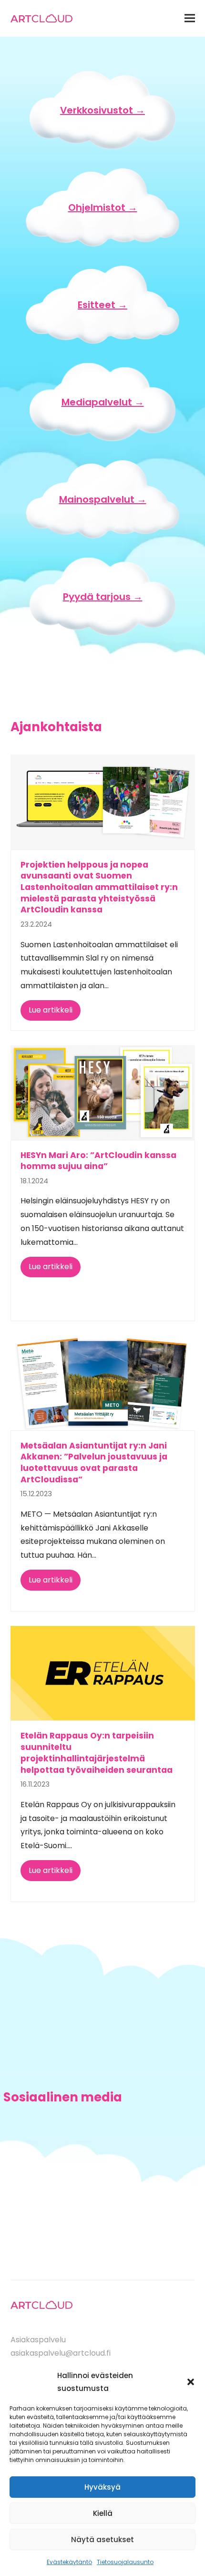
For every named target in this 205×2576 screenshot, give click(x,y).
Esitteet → (102, 305)
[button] (191, 2382)
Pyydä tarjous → (103, 597)
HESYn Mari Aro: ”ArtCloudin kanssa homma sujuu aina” (98, 1161)
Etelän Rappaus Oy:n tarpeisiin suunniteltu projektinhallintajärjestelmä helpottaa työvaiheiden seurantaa (97, 1753)
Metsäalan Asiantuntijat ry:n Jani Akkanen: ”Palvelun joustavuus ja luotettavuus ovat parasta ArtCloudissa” (94, 1463)
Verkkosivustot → (102, 110)
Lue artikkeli (51, 1010)
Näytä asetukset (102, 2540)
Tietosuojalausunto (125, 2562)
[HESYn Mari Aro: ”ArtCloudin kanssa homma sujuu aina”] (103, 1092)
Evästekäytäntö (69, 2562)
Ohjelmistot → (103, 207)
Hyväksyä (102, 2487)
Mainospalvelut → (103, 499)
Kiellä (103, 2513)
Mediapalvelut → (103, 402)
